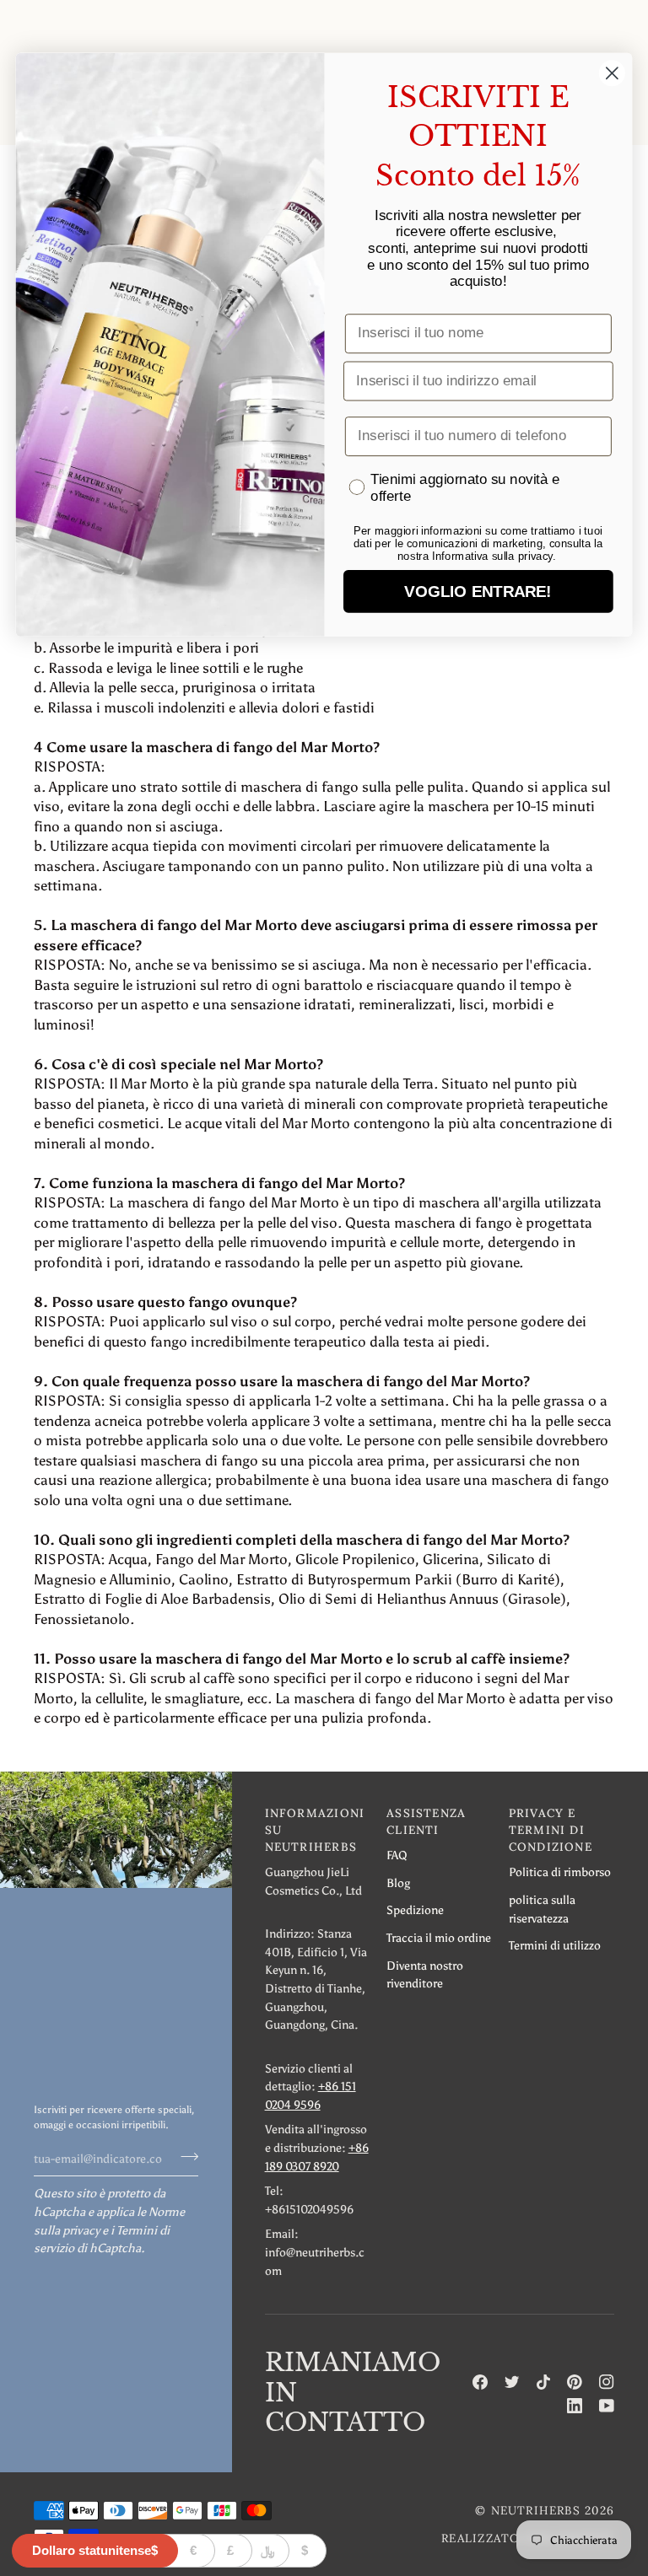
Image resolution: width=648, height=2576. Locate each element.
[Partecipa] (184, 2157)
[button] (318, 1834)
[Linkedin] (575, 2406)
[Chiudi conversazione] (612, 73)
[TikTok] (543, 2382)
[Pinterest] (575, 2382)
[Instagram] (607, 2382)
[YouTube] (607, 2406)
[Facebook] (480, 2382)
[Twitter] (512, 2382)
